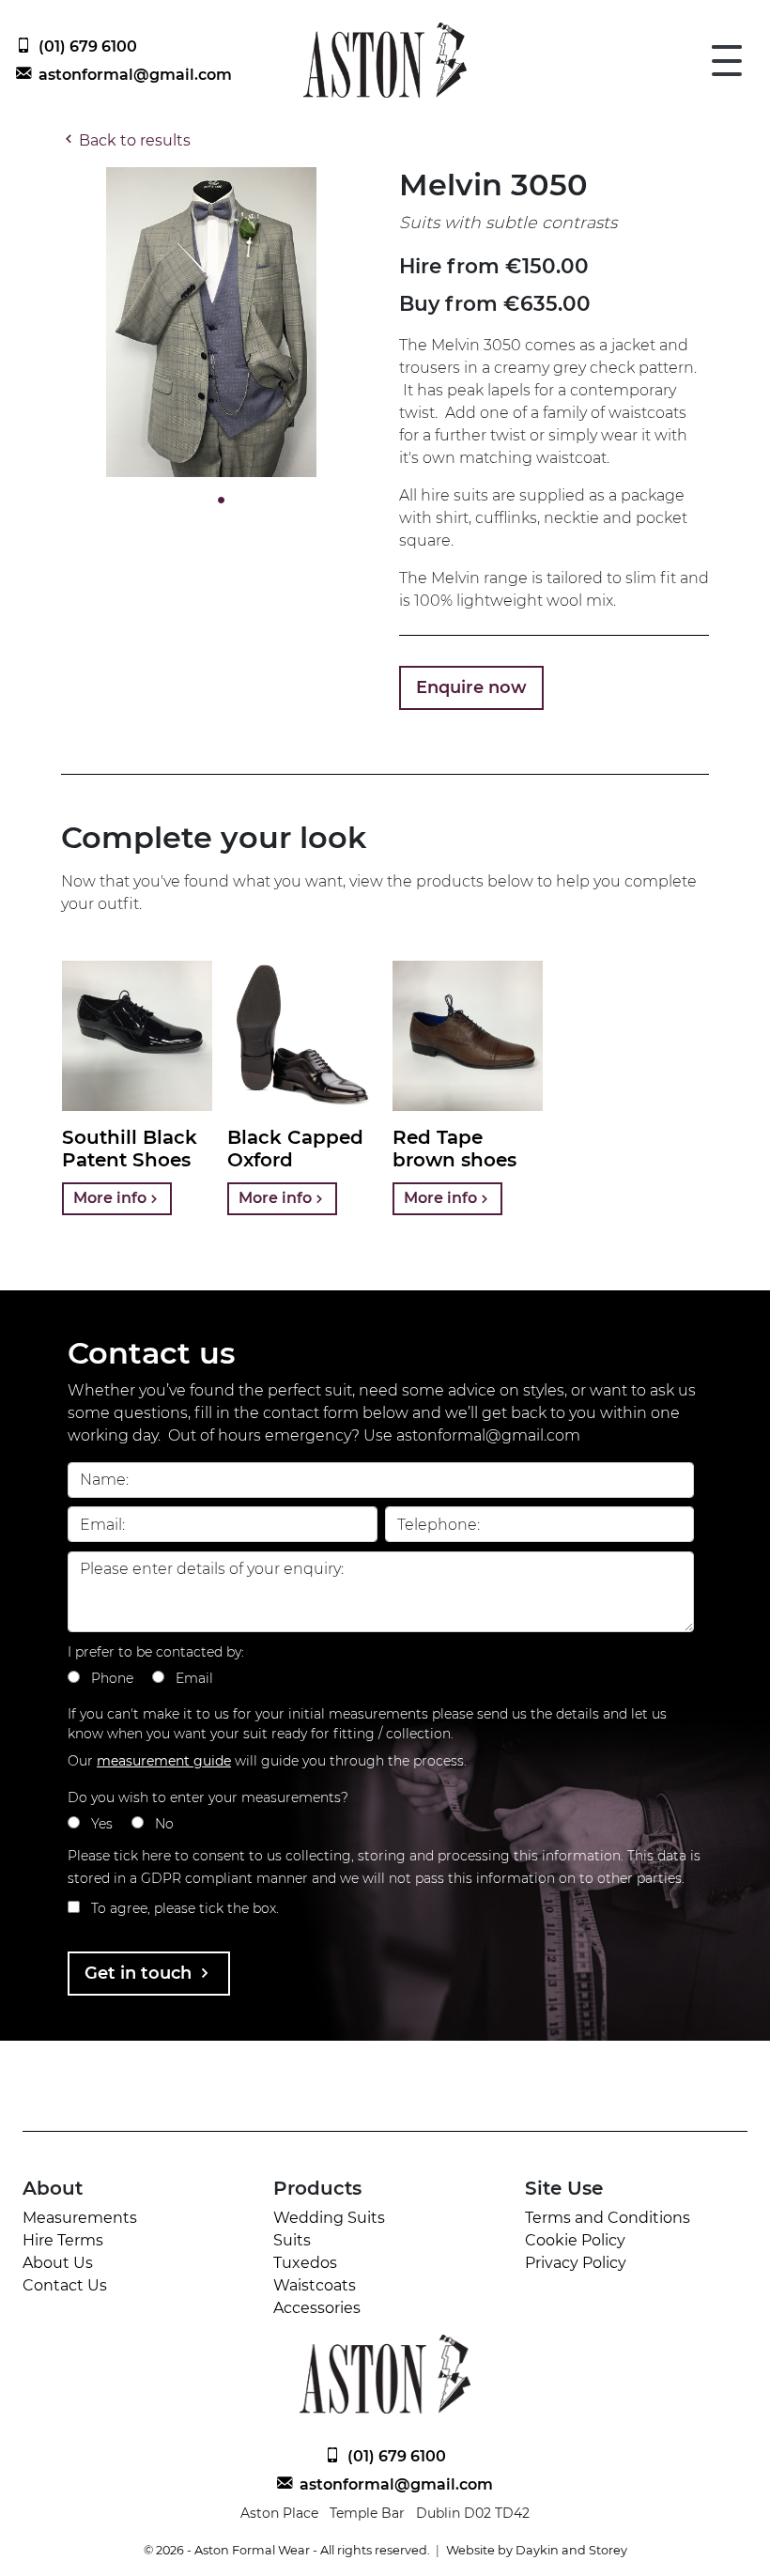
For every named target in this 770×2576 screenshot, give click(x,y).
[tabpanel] (216, 322)
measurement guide (164, 1761)
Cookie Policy (575, 2240)
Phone (112, 1678)
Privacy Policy (576, 2263)
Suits (292, 2240)
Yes (102, 1824)
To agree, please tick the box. (185, 1908)
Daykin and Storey (571, 2550)
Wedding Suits (329, 2218)
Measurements (80, 2218)
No (164, 1824)
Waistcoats (315, 2285)
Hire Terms (63, 2240)
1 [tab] (216, 501)
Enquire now (471, 687)
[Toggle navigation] (727, 60)
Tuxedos (305, 2263)
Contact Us (65, 2285)
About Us (58, 2263)
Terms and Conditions (608, 2218)
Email (194, 1678)
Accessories (317, 2308)
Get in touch (140, 1973)
